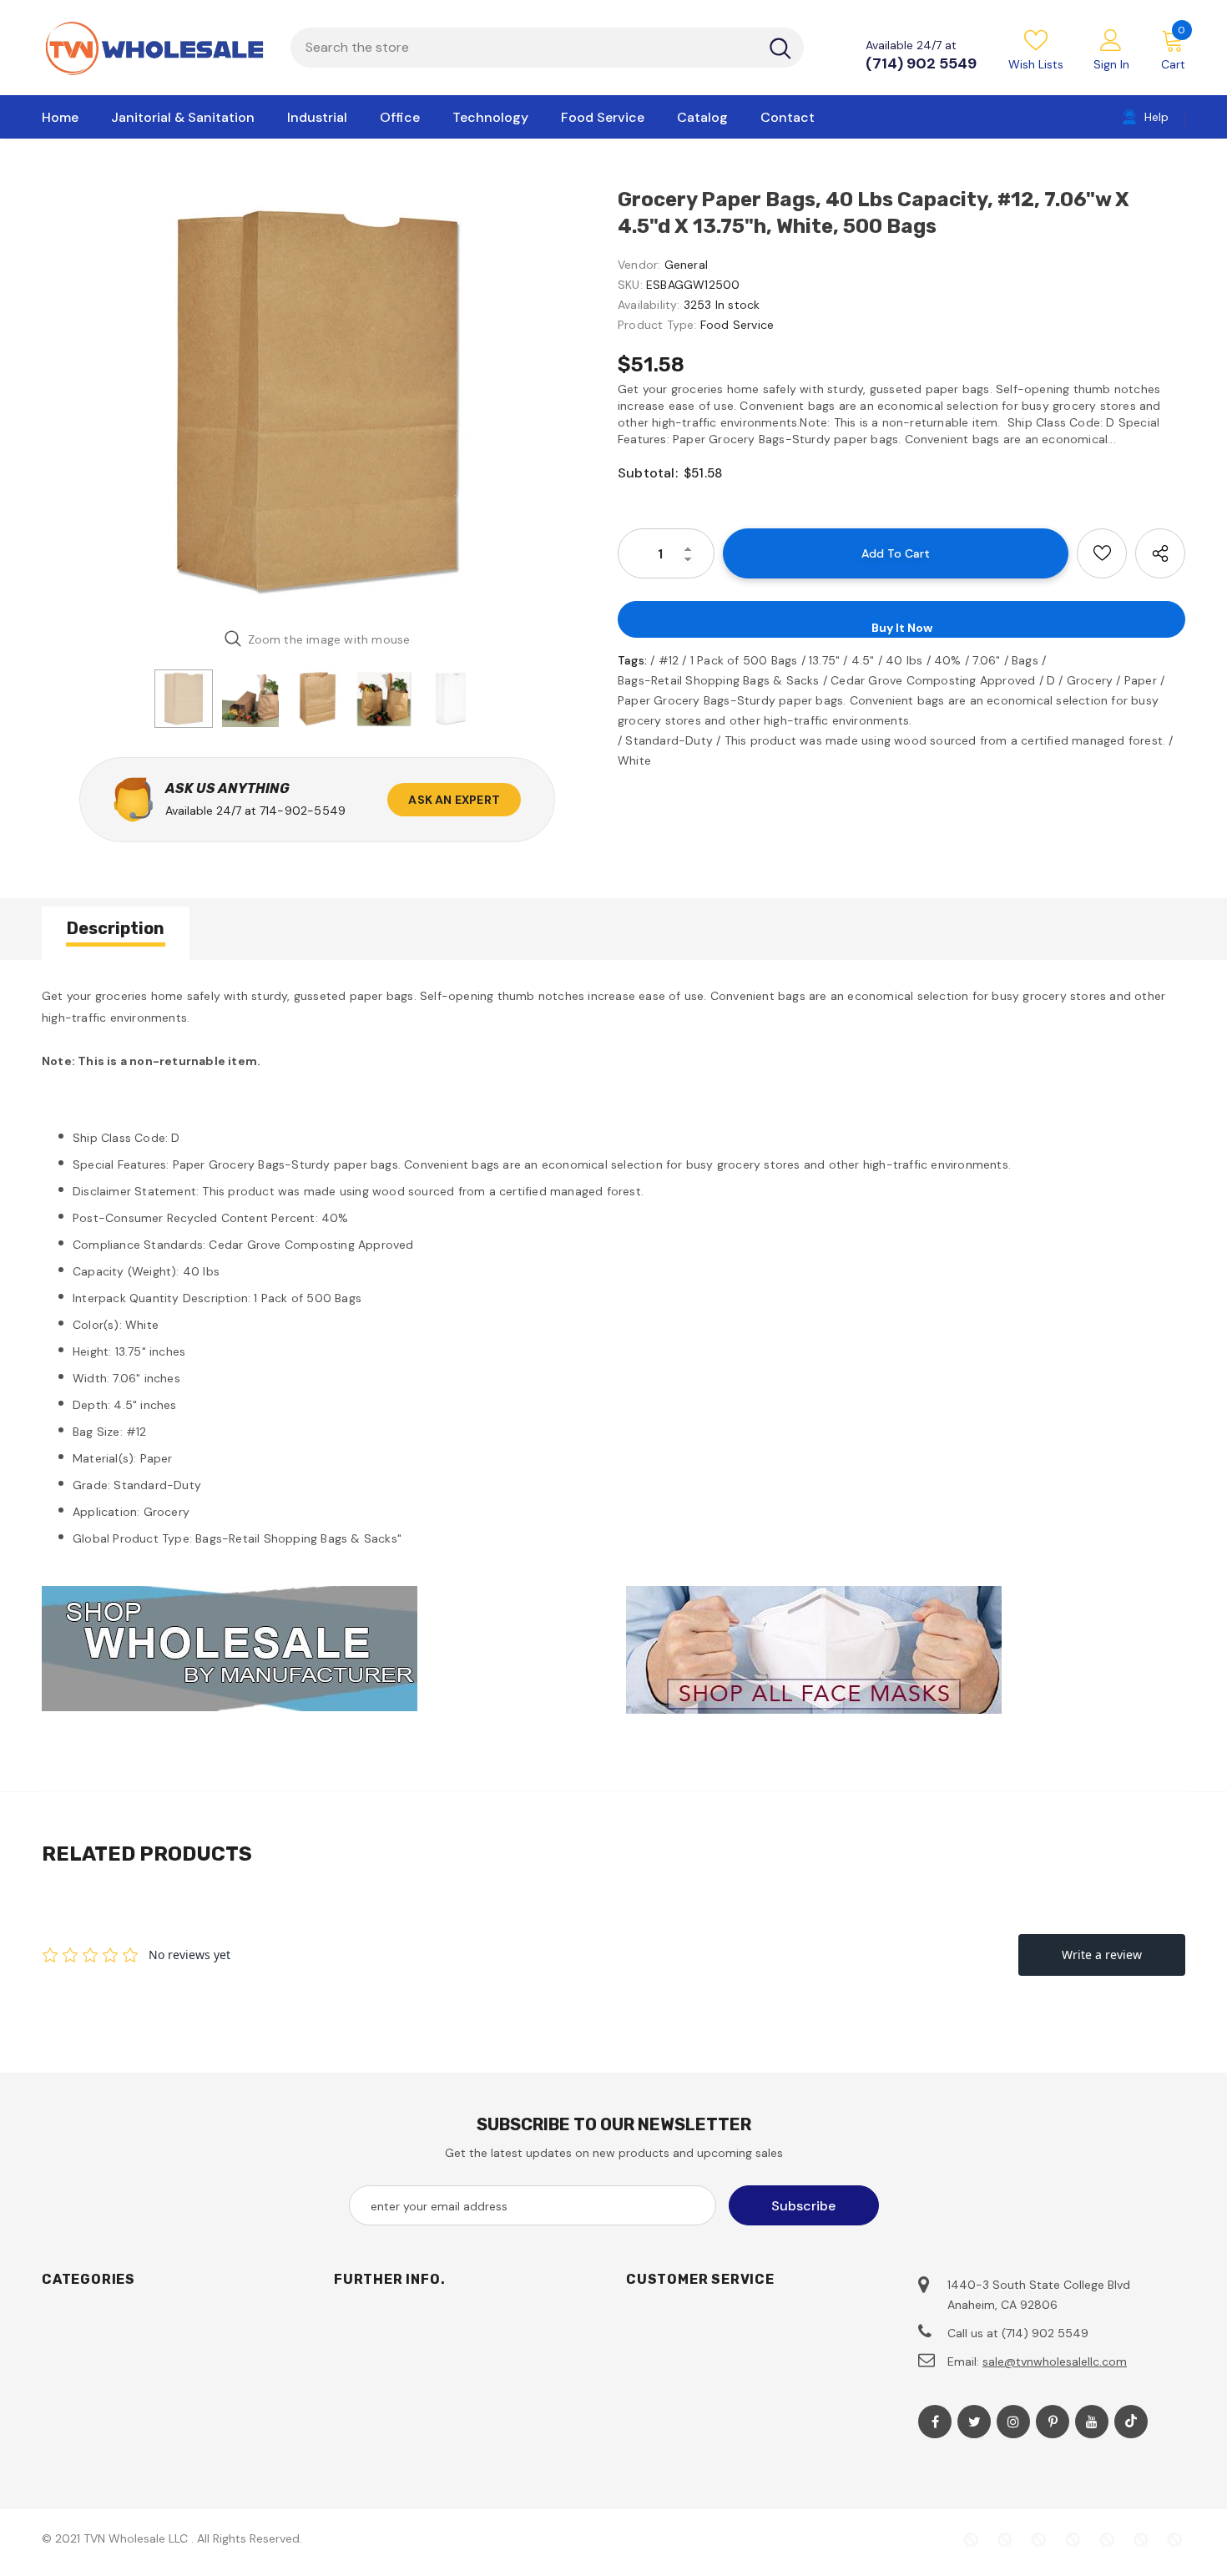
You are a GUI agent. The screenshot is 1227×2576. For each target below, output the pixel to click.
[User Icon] (1111, 39)
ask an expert (454, 800)
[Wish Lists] (1102, 553)
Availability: (649, 305)
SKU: (630, 285)
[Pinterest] (1053, 2422)
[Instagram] (1013, 2422)
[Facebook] (935, 2422)
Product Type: (657, 325)
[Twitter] (974, 2422)
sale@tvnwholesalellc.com (1055, 2361)
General (686, 265)
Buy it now (902, 628)
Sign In (1111, 64)
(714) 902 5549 (921, 63)
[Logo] (154, 48)
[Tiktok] (1131, 2422)
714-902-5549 (303, 811)
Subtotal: (648, 473)
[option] (317, 401)
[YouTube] (1092, 2422)
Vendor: (639, 265)
